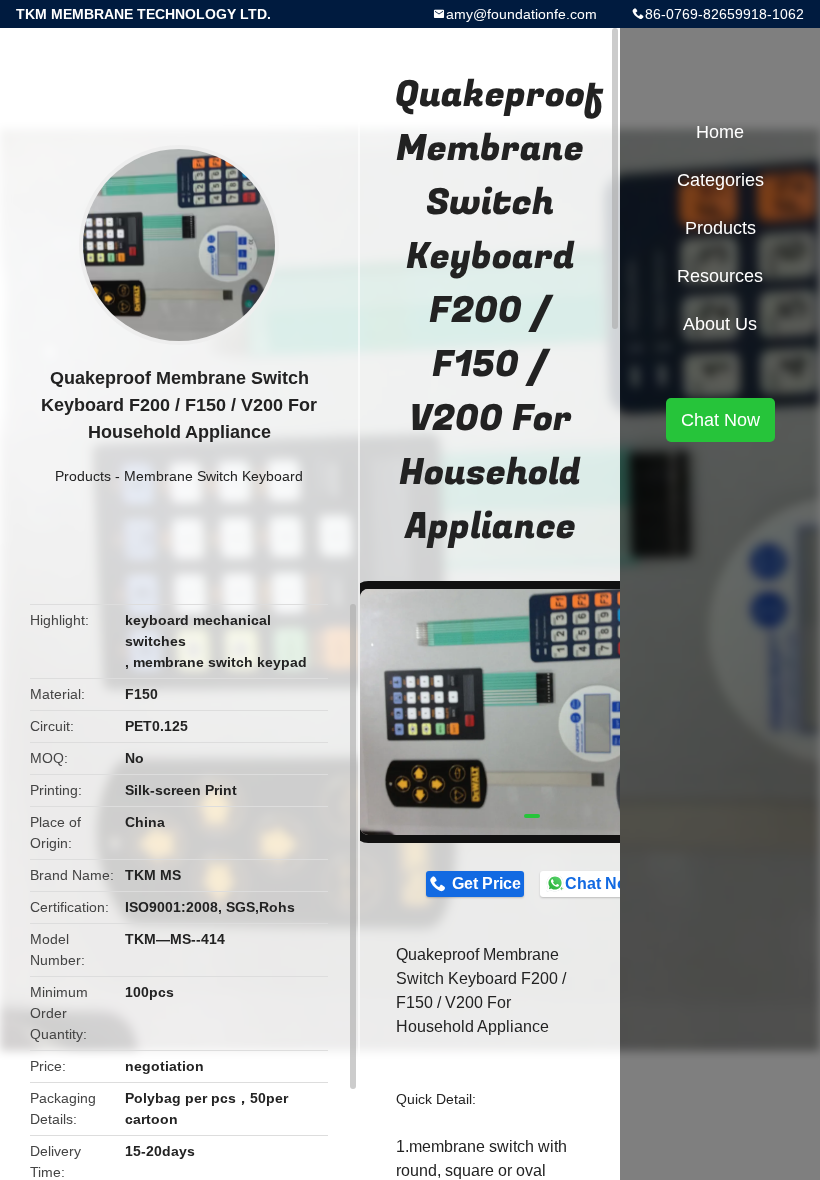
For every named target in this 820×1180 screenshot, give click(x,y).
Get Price (486, 883)
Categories (720, 180)
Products (83, 476)
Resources (720, 276)
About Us (720, 324)
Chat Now (601, 883)
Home (720, 132)
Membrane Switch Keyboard (213, 476)
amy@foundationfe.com (521, 14)
